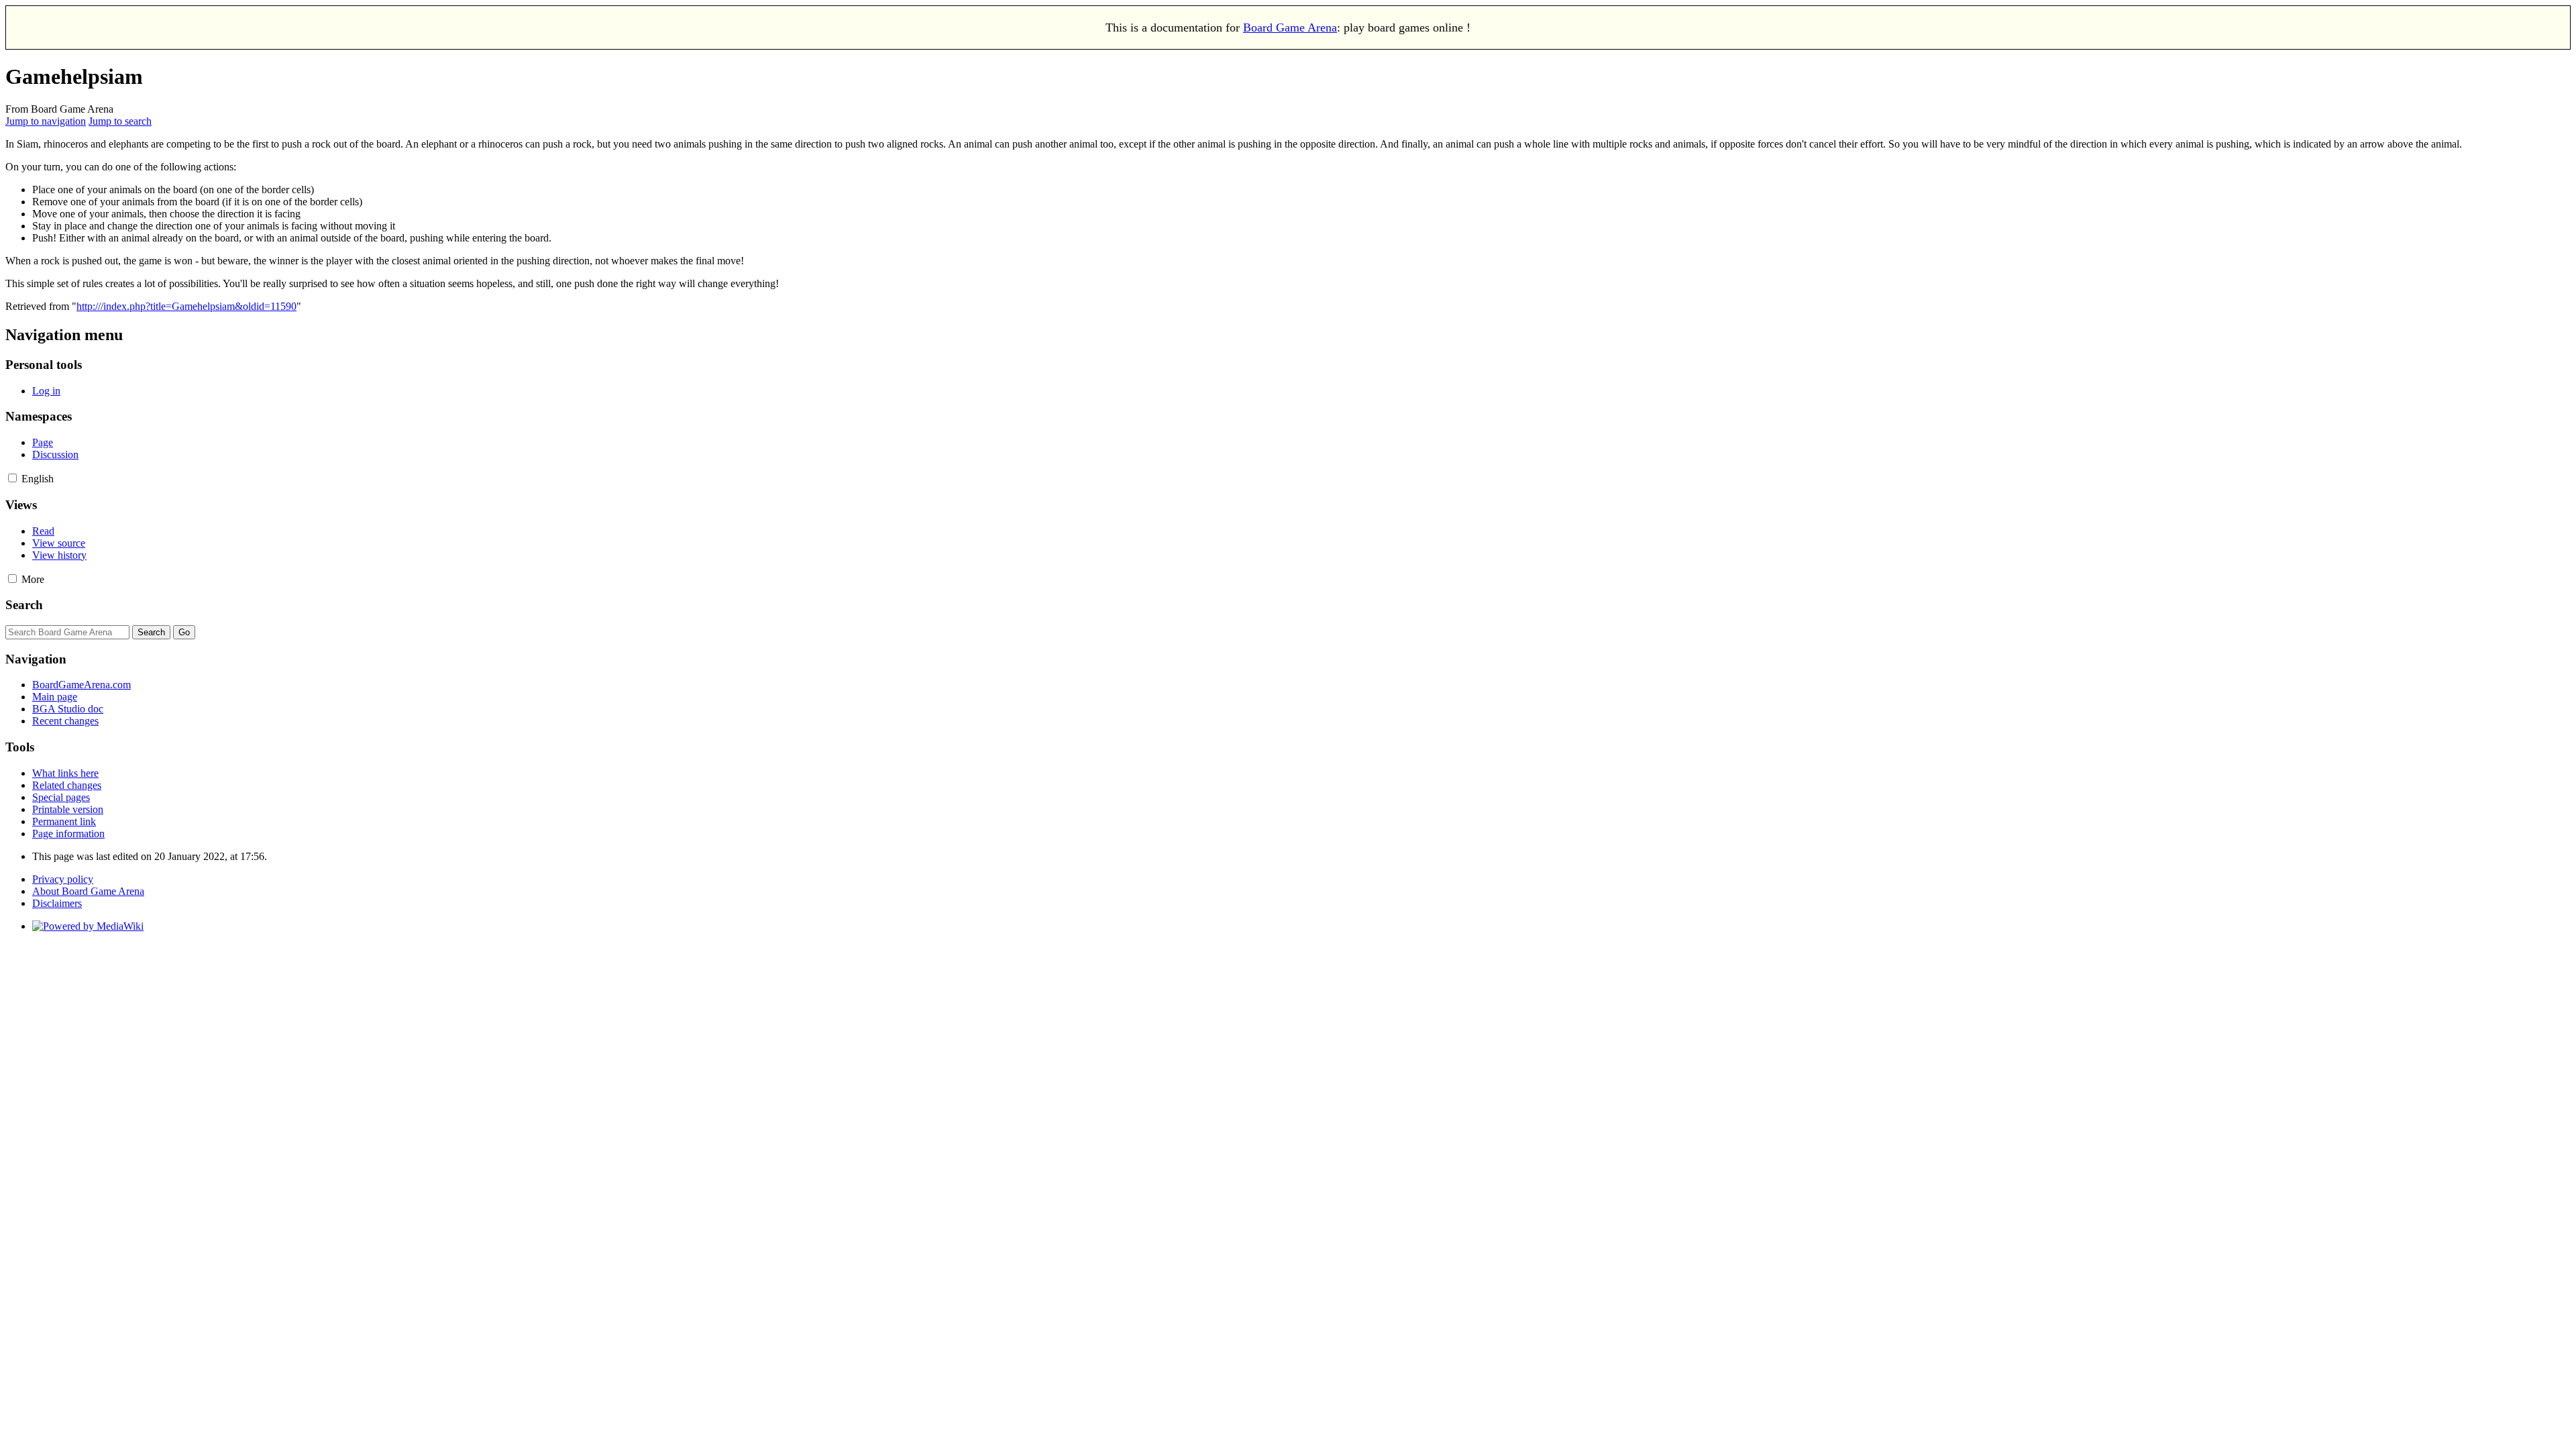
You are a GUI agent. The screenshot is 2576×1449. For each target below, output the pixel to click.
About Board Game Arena (88, 891)
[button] (12, 478)
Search (24, 605)
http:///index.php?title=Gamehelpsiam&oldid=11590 (186, 306)
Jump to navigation (46, 121)
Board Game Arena (1290, 28)
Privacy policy (63, 879)
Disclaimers (57, 903)
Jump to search (120, 121)
